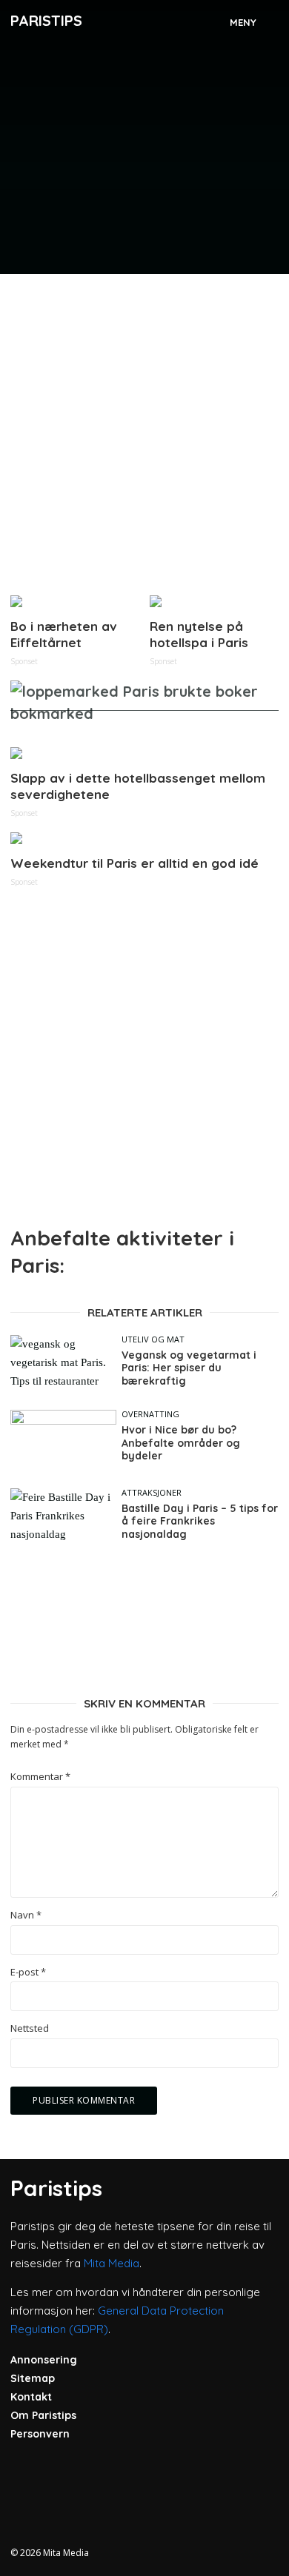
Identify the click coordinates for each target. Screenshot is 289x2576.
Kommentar (40, 1777)
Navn (26, 1915)
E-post (28, 1972)
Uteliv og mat (153, 1339)
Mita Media (112, 2263)
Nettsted (30, 2028)
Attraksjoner (152, 1492)
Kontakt (31, 2397)
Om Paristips (43, 2415)
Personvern (40, 2434)
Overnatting (150, 1414)
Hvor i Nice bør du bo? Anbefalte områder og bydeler (181, 1443)
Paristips (46, 20)
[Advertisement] (144, 429)
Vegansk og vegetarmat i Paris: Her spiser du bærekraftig (189, 1368)
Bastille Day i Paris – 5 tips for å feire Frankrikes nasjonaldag (200, 1522)
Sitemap (33, 2378)
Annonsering (44, 2360)
